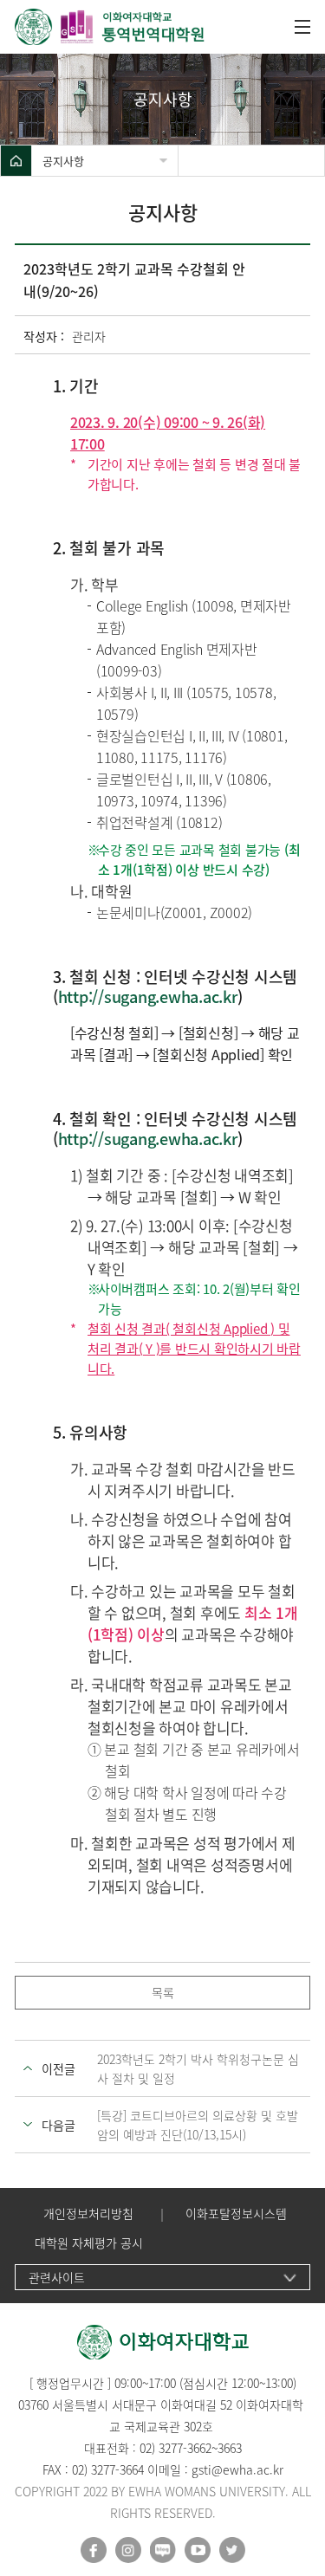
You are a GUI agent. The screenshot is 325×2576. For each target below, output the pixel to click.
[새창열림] (94, 2550)
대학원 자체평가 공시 (89, 2243)
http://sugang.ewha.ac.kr (148, 997)
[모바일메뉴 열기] (302, 27)
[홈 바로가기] (16, 161)
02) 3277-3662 (175, 2448)
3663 (230, 2448)
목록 (163, 1992)
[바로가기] (110, 27)
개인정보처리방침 (88, 2214)
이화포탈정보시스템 (236, 2214)
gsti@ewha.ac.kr (237, 2469)
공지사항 (63, 161)
